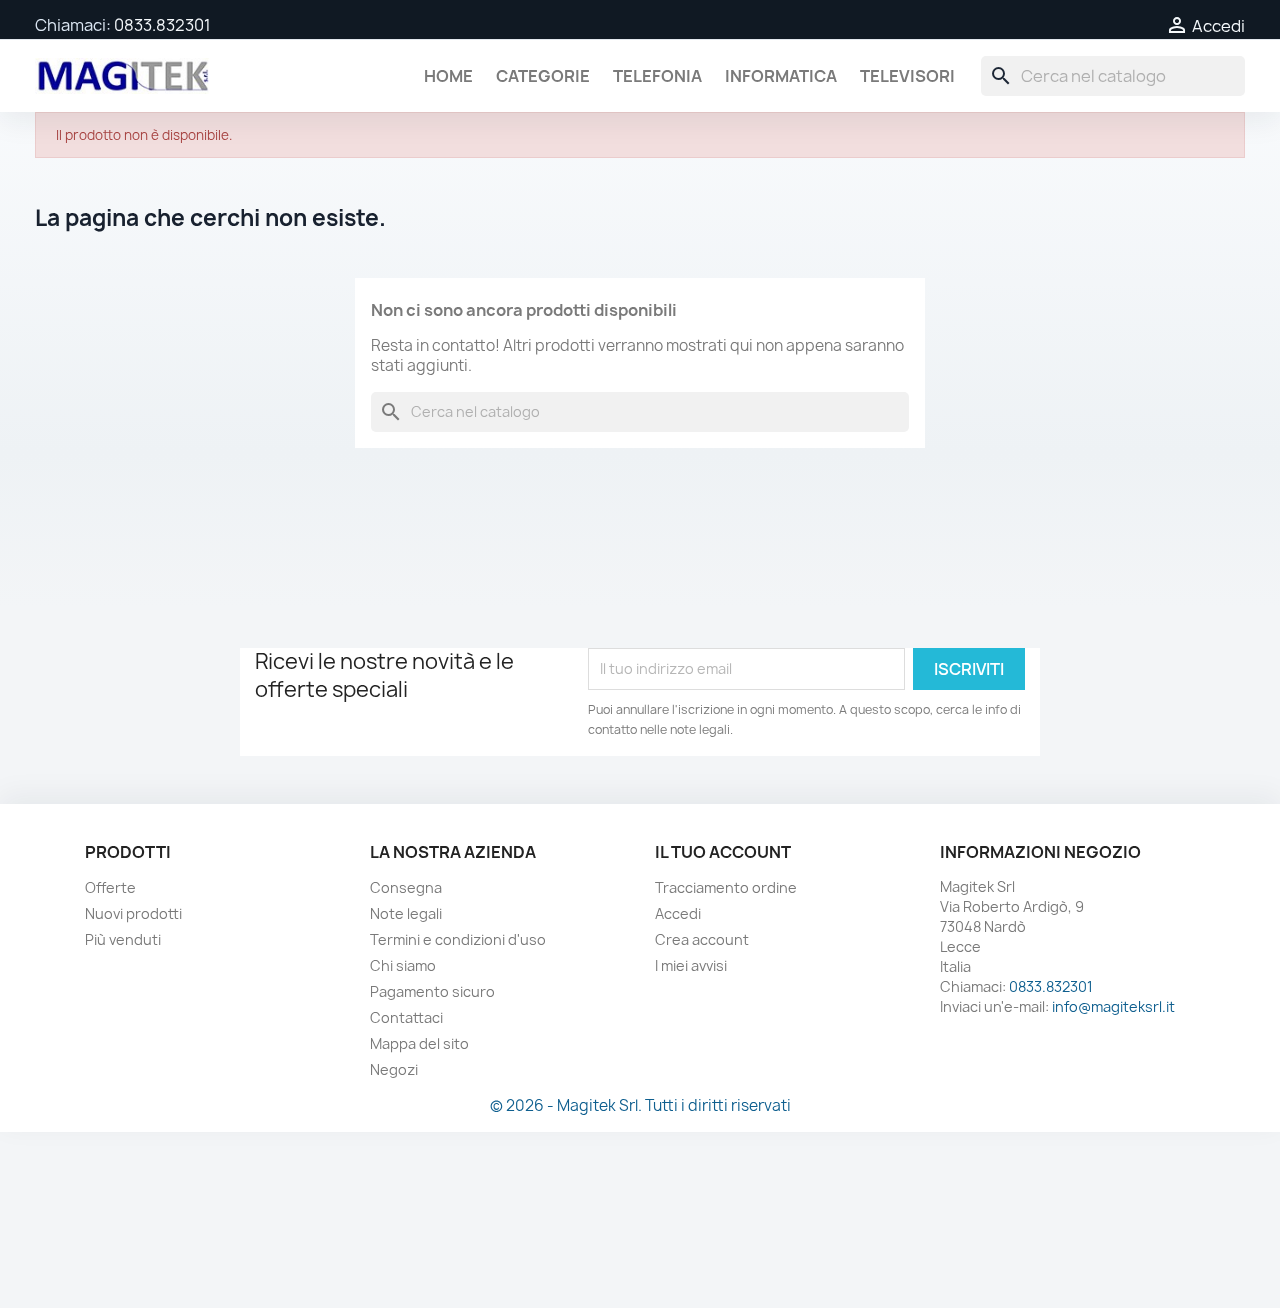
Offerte (110, 887)
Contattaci (406, 1017)
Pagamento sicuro (432, 991)
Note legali (406, 913)
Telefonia (657, 76)
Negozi (394, 1069)
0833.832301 (162, 25)
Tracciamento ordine (726, 887)
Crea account (702, 939)
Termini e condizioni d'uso (458, 939)
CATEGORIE (543, 76)
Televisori (907, 76)
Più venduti (123, 939)
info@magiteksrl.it (1113, 1006)
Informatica (781, 76)
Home (448, 76)
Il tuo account (723, 852)
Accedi (678, 913)
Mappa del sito (419, 1043)
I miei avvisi (691, 965)
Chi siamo (403, 965)
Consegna (406, 887)
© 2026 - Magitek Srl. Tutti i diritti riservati (640, 1105)
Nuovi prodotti (133, 913)
